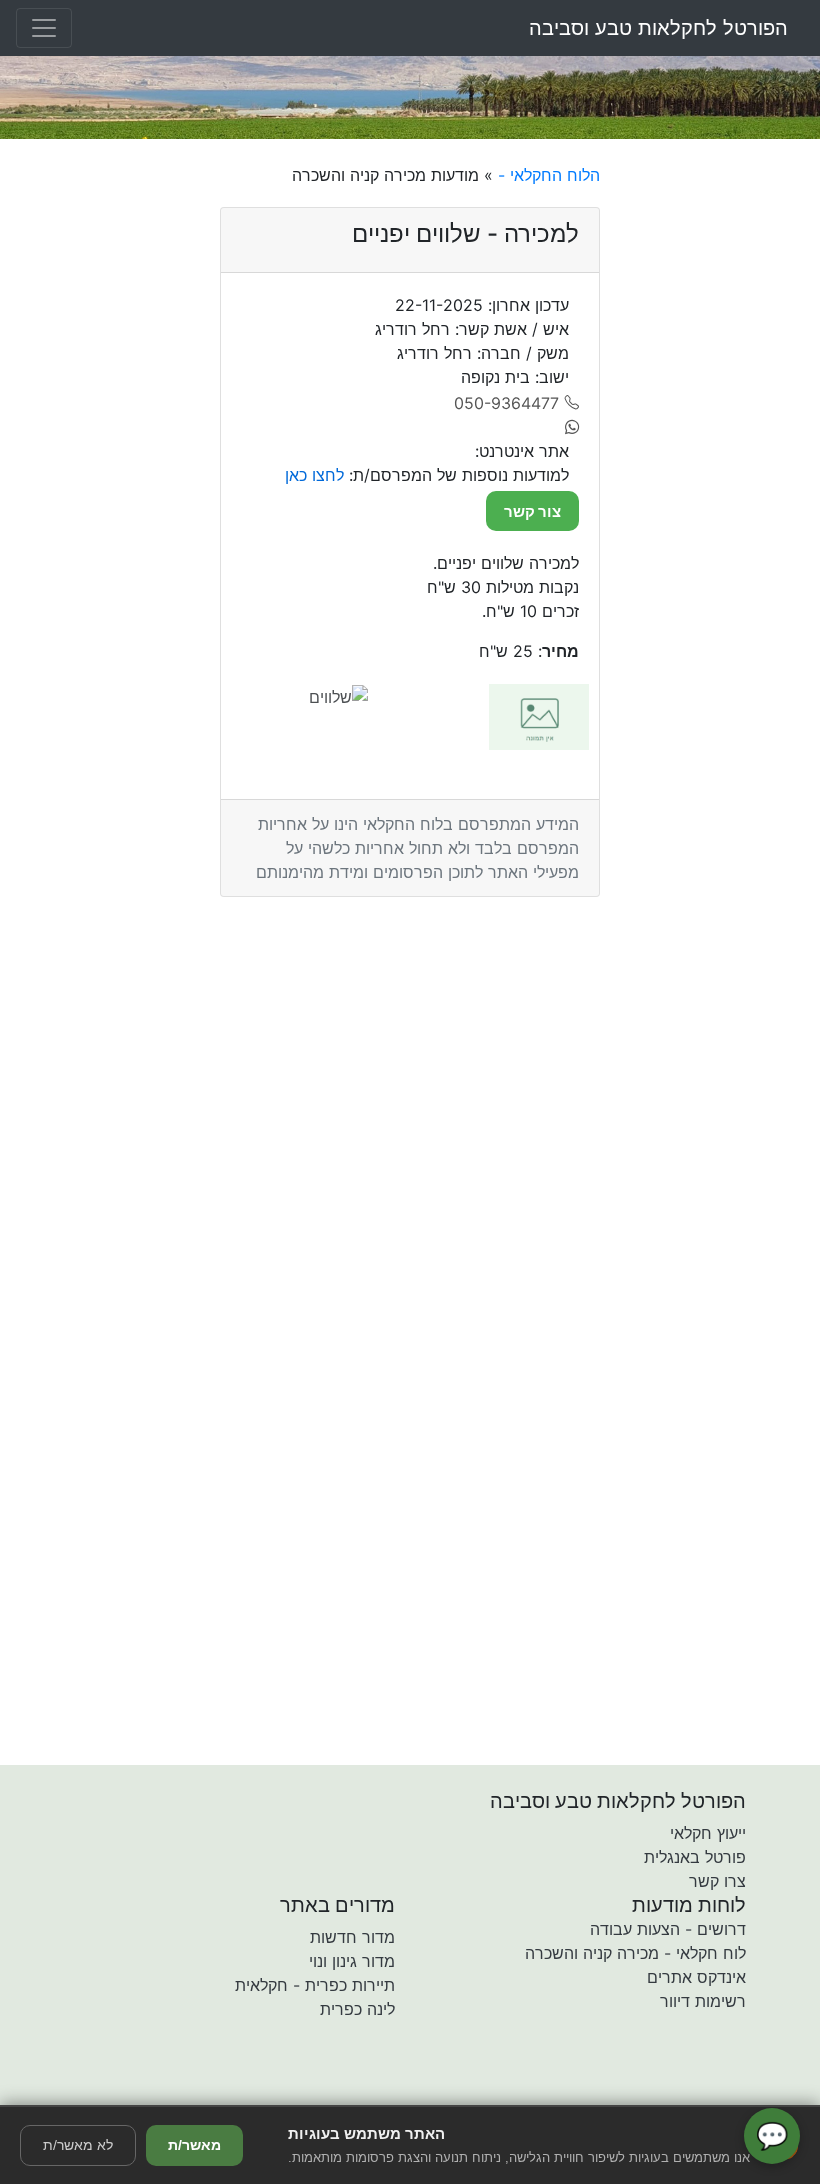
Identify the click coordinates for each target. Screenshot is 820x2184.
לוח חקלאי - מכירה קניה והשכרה (635, 1953)
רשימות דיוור (703, 2001)
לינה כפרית (357, 2009)
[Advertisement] (717, 463)
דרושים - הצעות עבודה (668, 1929)
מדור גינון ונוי (352, 1961)
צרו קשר (717, 1881)
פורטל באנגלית (695, 1857)
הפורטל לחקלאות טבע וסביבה (658, 28)
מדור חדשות (352, 1937)
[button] (293, 2091)
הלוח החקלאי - (546, 175)
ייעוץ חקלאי (708, 1833)
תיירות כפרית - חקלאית (315, 1985)
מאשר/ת (194, 2145)
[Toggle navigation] (44, 28)
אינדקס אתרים (696, 1977)
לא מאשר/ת (78, 2145)
